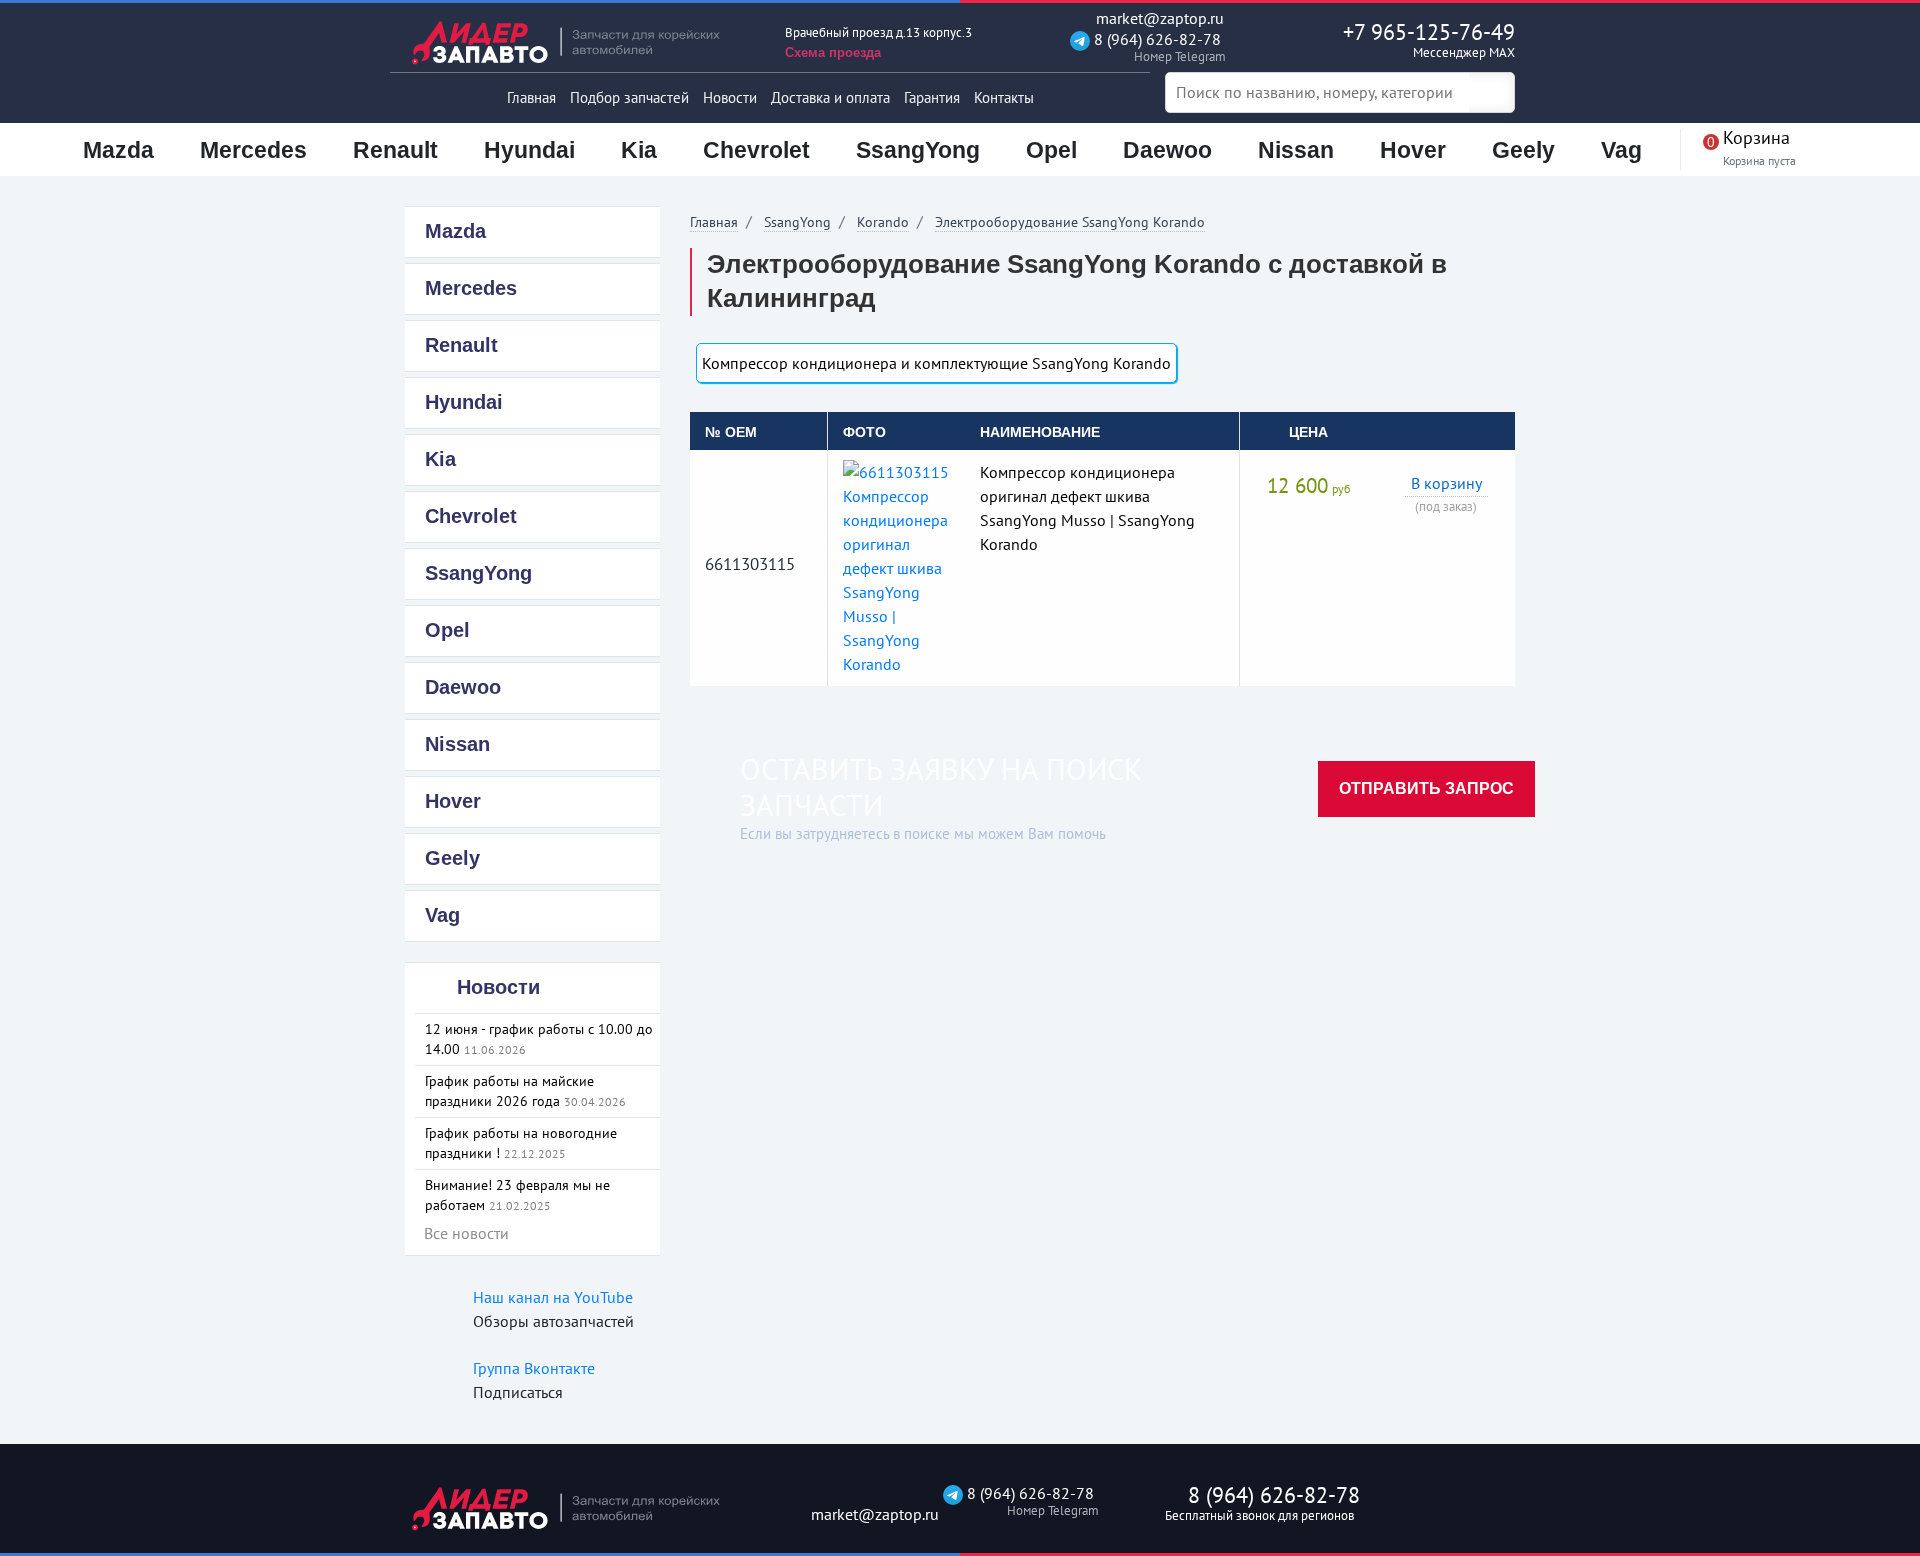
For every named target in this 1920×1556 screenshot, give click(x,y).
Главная (531, 97)
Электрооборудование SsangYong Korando (1070, 222)
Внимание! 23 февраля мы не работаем (517, 1195)
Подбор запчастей (629, 97)
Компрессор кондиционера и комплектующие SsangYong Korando (936, 363)
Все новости (466, 1233)
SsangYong (797, 222)
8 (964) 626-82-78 (1155, 47)
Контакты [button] (1004, 97)
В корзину (1446, 483)
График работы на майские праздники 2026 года (525, 1091)
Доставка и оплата (830, 97)
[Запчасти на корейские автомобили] (580, 42)
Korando (883, 222)
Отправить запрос (1426, 788)
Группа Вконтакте (534, 1368)
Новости (730, 97)
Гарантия (932, 97)
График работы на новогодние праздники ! (521, 1143)
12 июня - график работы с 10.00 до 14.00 (539, 1039)
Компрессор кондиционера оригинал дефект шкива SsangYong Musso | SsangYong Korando (1087, 508)
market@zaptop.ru (1158, 18)
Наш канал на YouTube (553, 1297)
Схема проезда (833, 52)
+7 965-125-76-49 (1429, 39)
